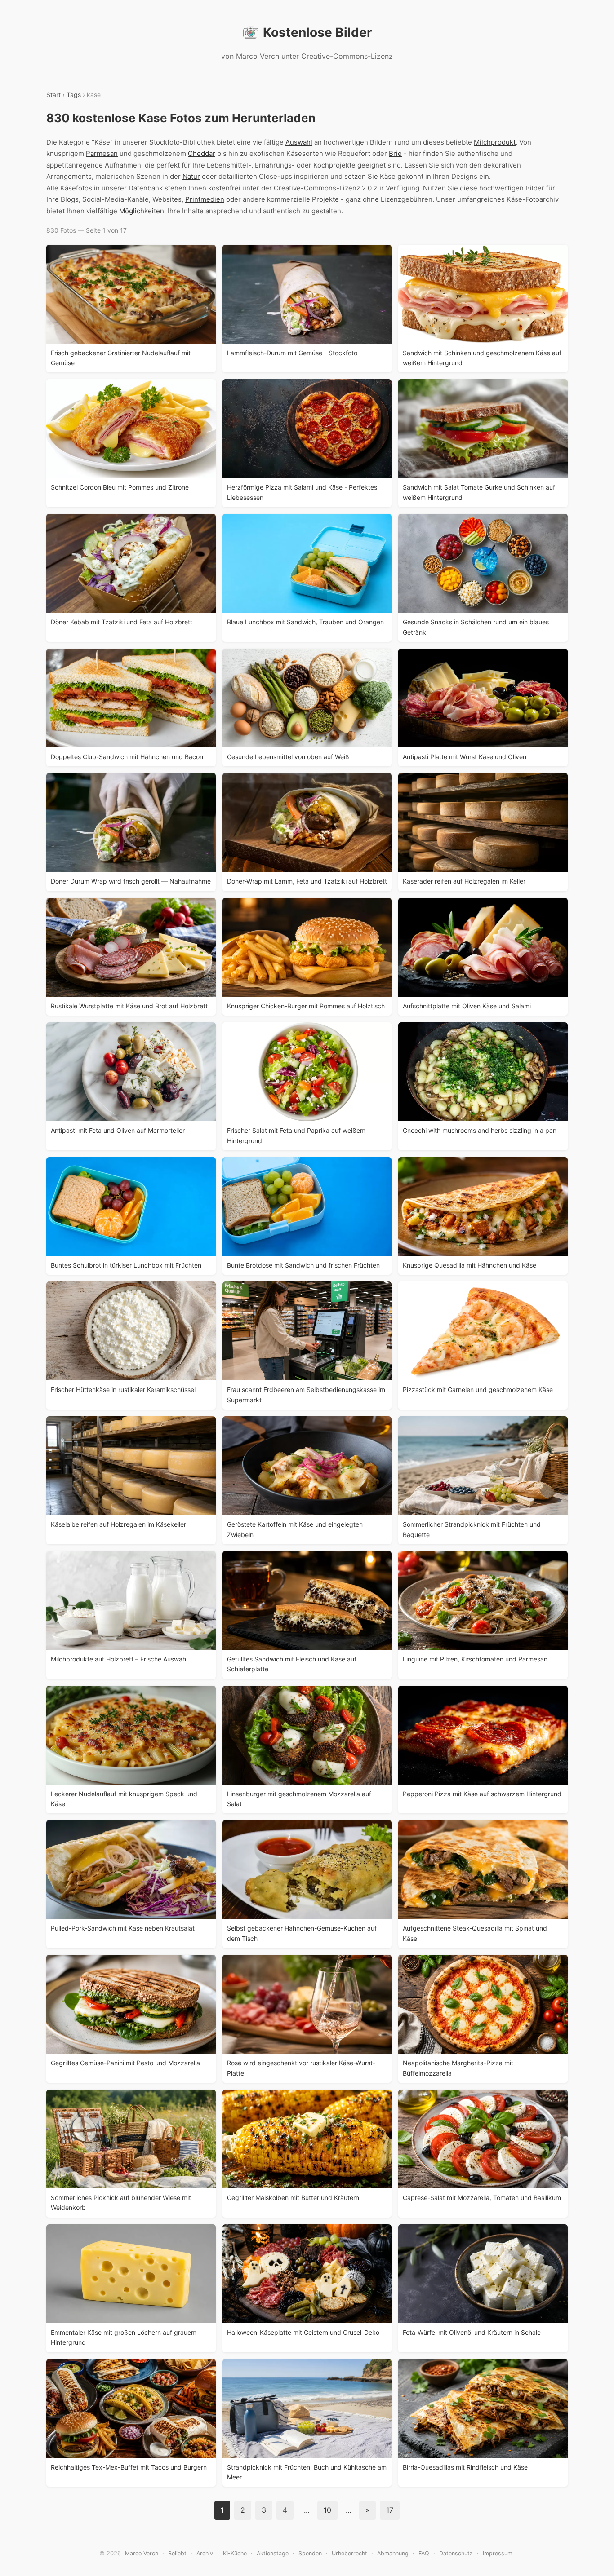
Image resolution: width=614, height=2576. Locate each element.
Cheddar (202, 153)
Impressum (498, 2553)
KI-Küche (235, 2553)
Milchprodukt (495, 142)
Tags (74, 95)
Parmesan (102, 153)
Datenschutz (456, 2553)
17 (390, 2510)
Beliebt (177, 2553)
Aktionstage (273, 2553)
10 (327, 2510)
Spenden (310, 2553)
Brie (395, 153)
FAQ (424, 2553)
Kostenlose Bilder (317, 32)
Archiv (205, 2553)
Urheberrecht (349, 2553)
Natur (191, 176)
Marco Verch (142, 2553)
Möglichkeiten (142, 211)
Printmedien (205, 199)
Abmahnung (393, 2553)
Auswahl (299, 142)
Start (53, 95)
